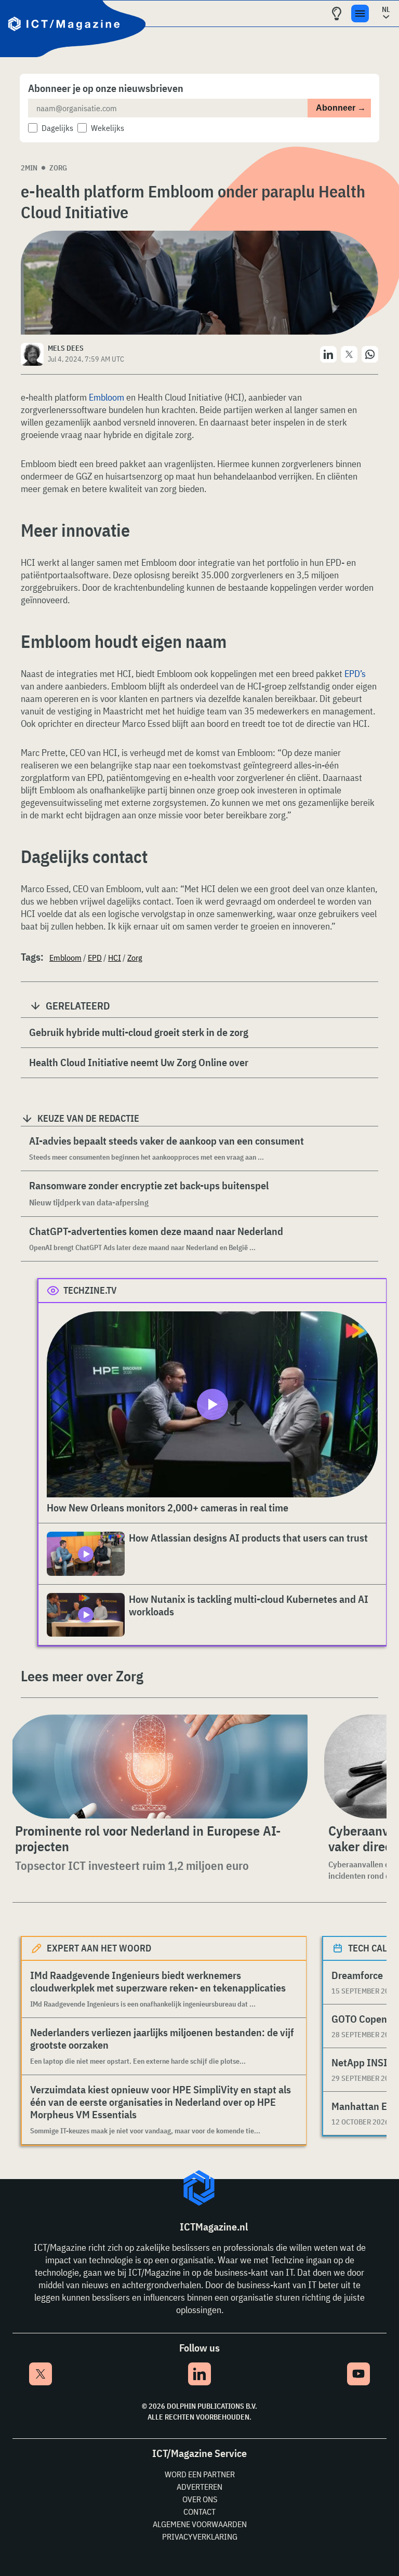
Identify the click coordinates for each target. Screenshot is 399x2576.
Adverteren (199, 2487)
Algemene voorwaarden (200, 2524)
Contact (199, 2512)
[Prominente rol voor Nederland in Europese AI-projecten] (158, 1767)
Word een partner (200, 2474)
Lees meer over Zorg (82, 1676)
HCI (115, 958)
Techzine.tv (90, 1290)
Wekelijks (108, 128)
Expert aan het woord (99, 1948)
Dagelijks (57, 128)
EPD (95, 958)
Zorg (58, 168)
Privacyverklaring (200, 2537)
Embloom (105, 397)
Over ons (200, 2499)
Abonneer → (341, 108)
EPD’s (355, 674)
